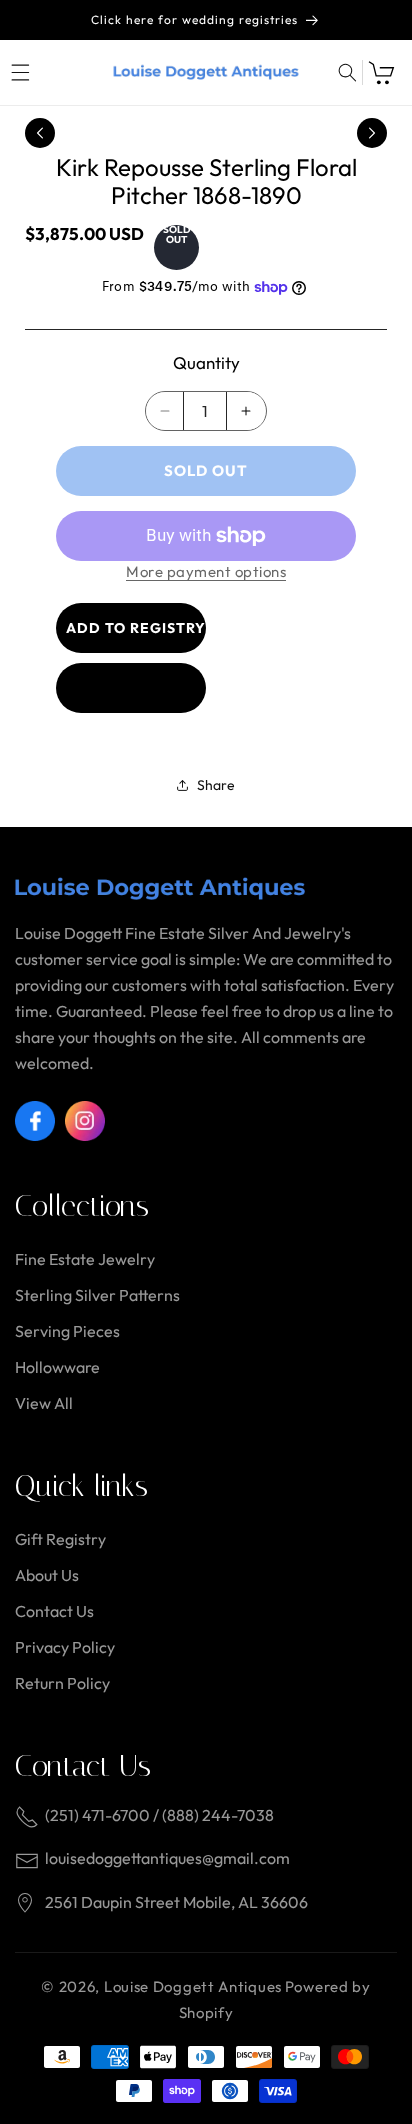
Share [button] (216, 785)
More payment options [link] (206, 571)
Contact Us (54, 1611)
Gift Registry (60, 1539)
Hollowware (57, 1367)
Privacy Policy (65, 1647)
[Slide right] (372, 133)
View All (44, 1403)
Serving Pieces (67, 1331)
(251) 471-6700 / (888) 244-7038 (159, 1815)
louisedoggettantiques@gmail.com (167, 1858)
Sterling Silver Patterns (97, 1295)
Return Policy (62, 1683)
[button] (20, 72)
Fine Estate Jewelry (85, 1259)
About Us (47, 1575)
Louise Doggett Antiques (193, 1986)
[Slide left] (40, 133)
